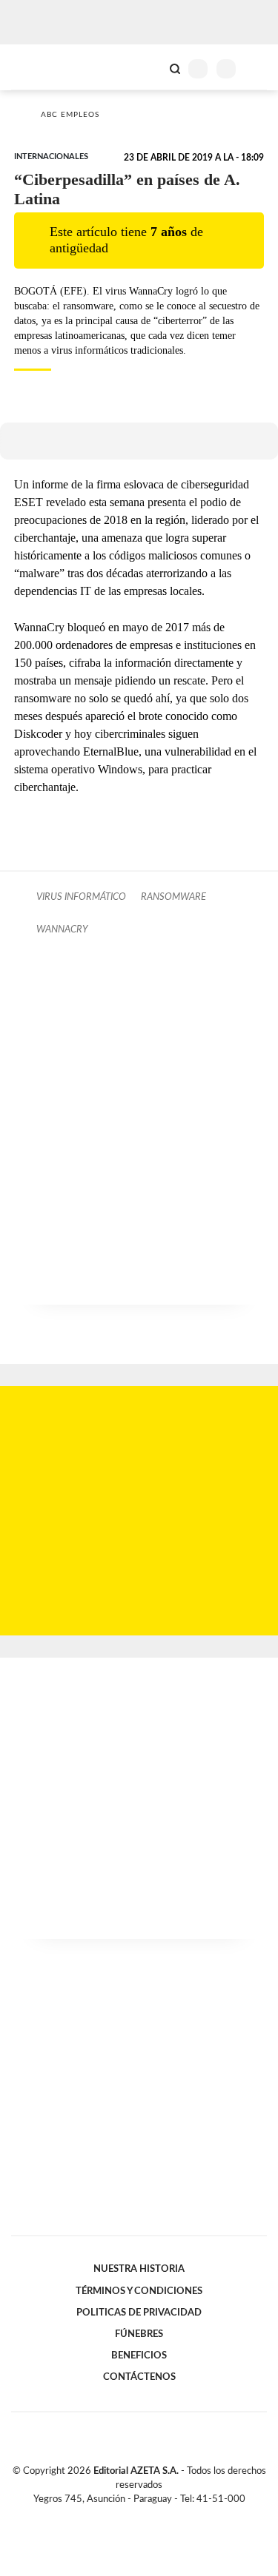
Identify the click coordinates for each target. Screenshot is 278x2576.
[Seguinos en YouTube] (149, 2516)
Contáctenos (139, 2377)
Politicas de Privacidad (139, 2313)
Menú (258, 68)
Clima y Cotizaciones (150, 67)
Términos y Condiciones (139, 2291)
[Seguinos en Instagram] (165, 2516)
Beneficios (139, 2355)
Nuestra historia (139, 2269)
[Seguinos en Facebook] (118, 2516)
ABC (39, 67)
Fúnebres (139, 2334)
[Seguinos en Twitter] (133, 2516)
